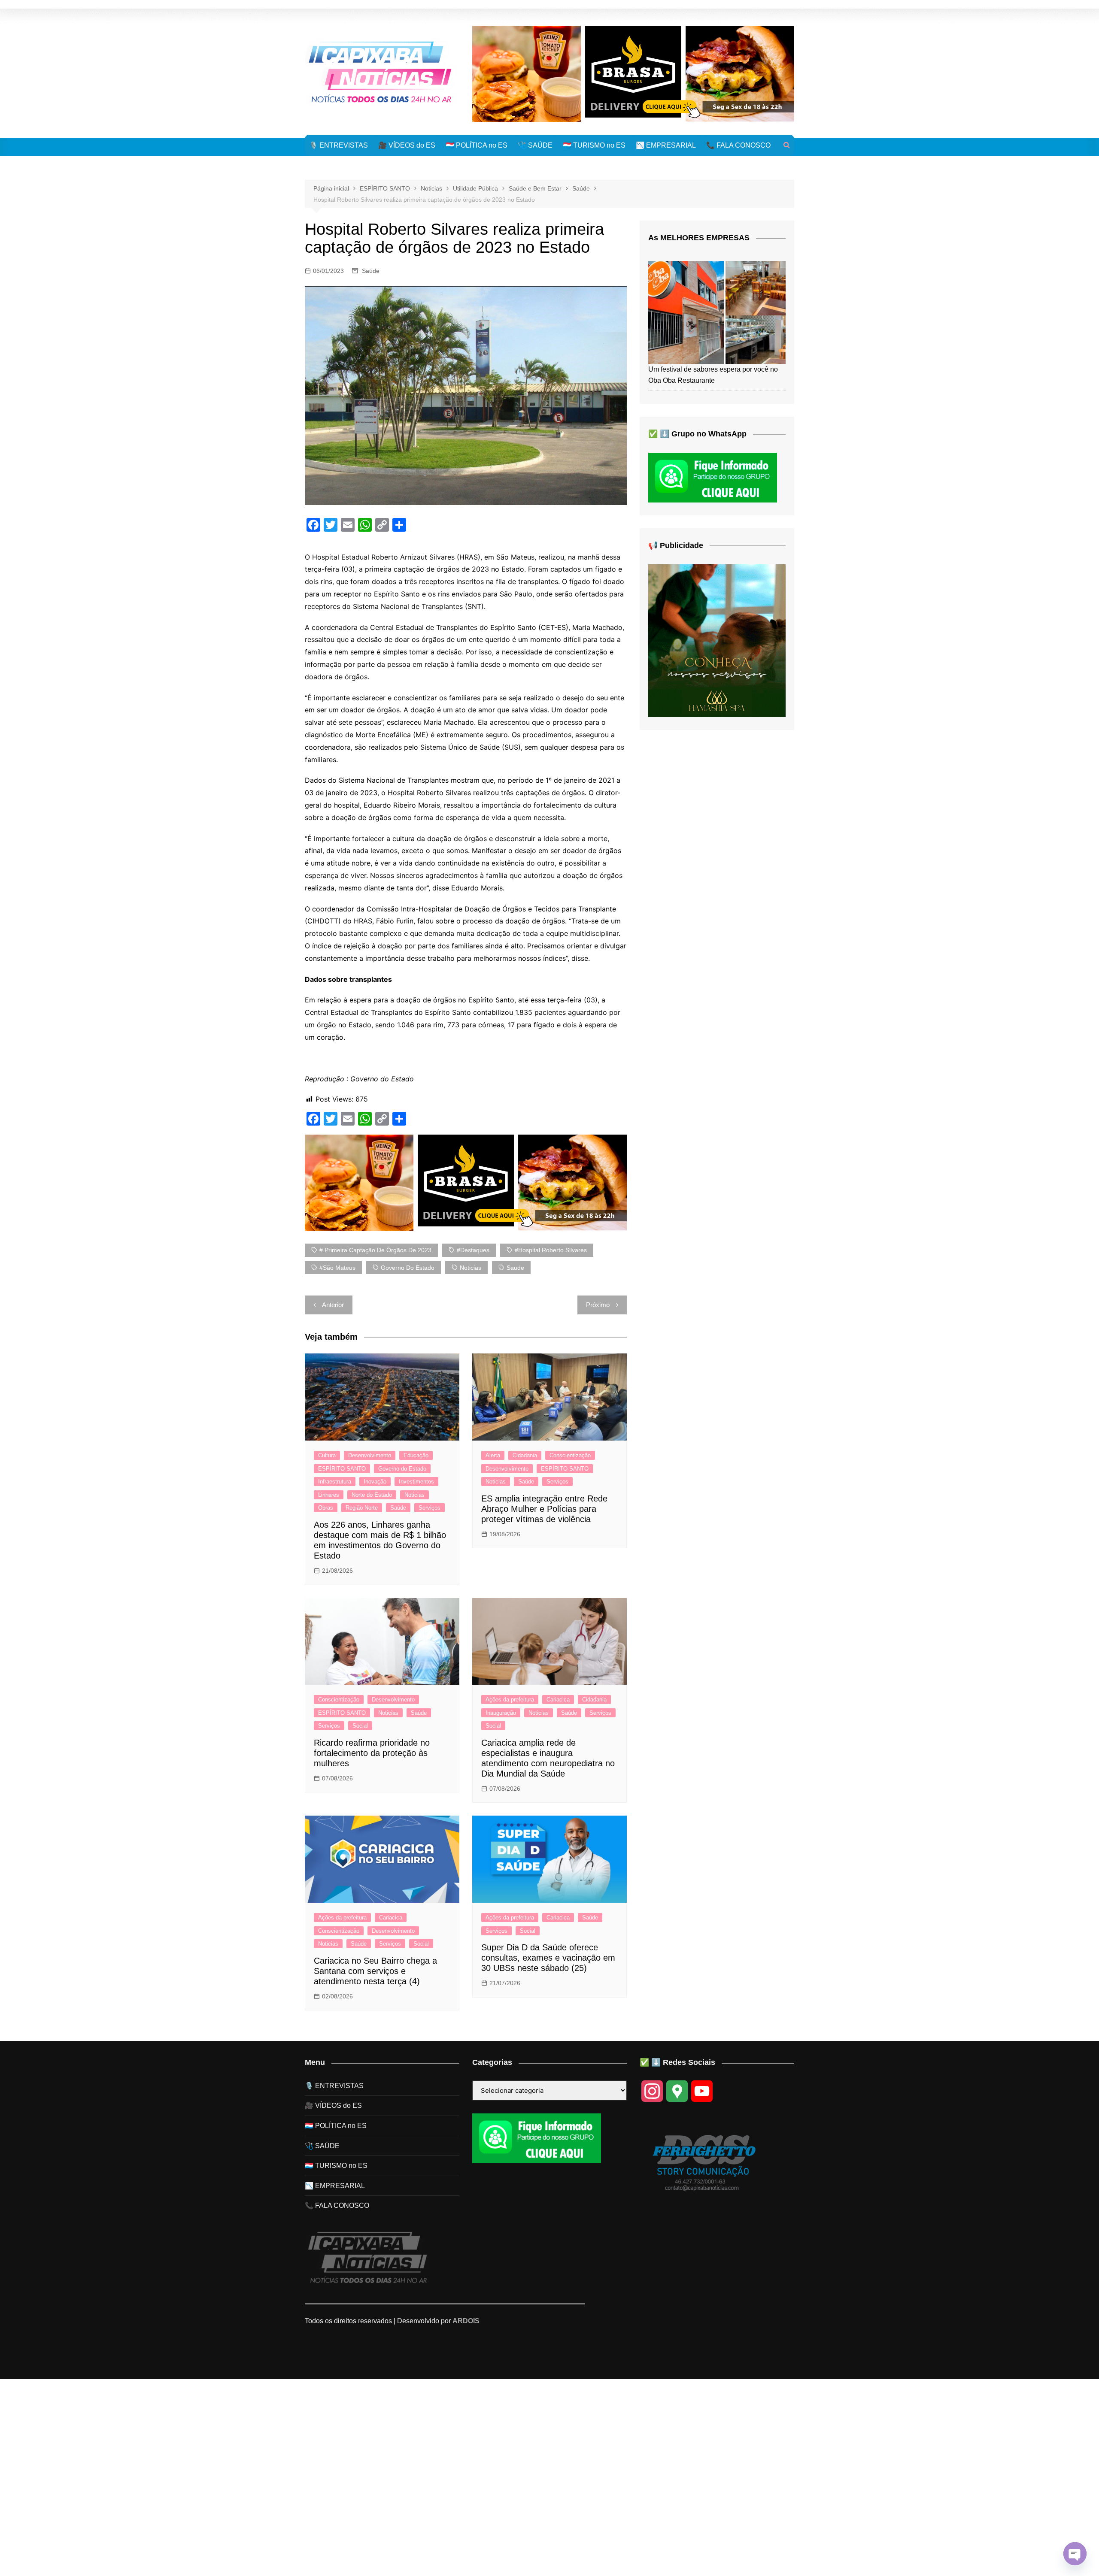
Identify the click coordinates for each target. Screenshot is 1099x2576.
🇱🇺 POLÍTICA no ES (477, 145)
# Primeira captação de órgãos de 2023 (375, 1250)
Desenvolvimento (370, 1455)
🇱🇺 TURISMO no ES (594, 145)
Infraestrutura (335, 1482)
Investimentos (416, 1482)
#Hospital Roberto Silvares (551, 1250)
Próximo (598, 1305)
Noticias (414, 1495)
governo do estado (408, 1268)
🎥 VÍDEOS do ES (407, 145)
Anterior (333, 1305)
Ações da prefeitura (510, 1700)
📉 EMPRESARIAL (666, 145)
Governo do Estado (402, 1469)
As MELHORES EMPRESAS (699, 238)
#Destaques (473, 1250)
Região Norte (362, 1508)
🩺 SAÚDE (535, 145)
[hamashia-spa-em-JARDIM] (717, 640)
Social (360, 1726)
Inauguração (501, 1713)
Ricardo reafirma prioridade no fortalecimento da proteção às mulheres (372, 1753)
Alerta (493, 1455)
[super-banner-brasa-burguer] (633, 73)
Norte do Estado (372, 1495)
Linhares (329, 1495)
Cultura (327, 1455)
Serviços (430, 1508)
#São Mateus (337, 1268)
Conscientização (570, 1455)
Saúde (371, 271)
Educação (416, 1455)
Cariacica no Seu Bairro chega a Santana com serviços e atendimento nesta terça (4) (375, 1971)
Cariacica (558, 1700)
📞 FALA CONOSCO (738, 145)
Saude (515, 1268)
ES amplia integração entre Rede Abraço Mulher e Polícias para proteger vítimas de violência (544, 1509)
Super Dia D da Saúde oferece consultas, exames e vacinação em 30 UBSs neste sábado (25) (548, 1958)
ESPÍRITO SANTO (342, 1469)
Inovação (375, 1482)
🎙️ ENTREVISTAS (339, 145)
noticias (471, 1268)
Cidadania (525, 1455)
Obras (326, 1508)
